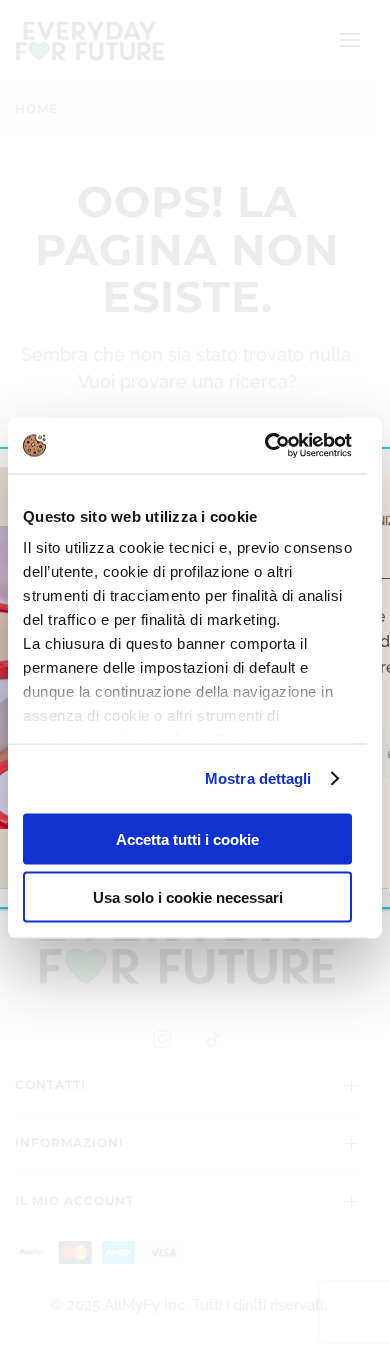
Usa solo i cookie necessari (188, 897)
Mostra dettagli (258, 778)
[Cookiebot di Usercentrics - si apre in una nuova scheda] (267, 446)
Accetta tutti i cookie (187, 838)
